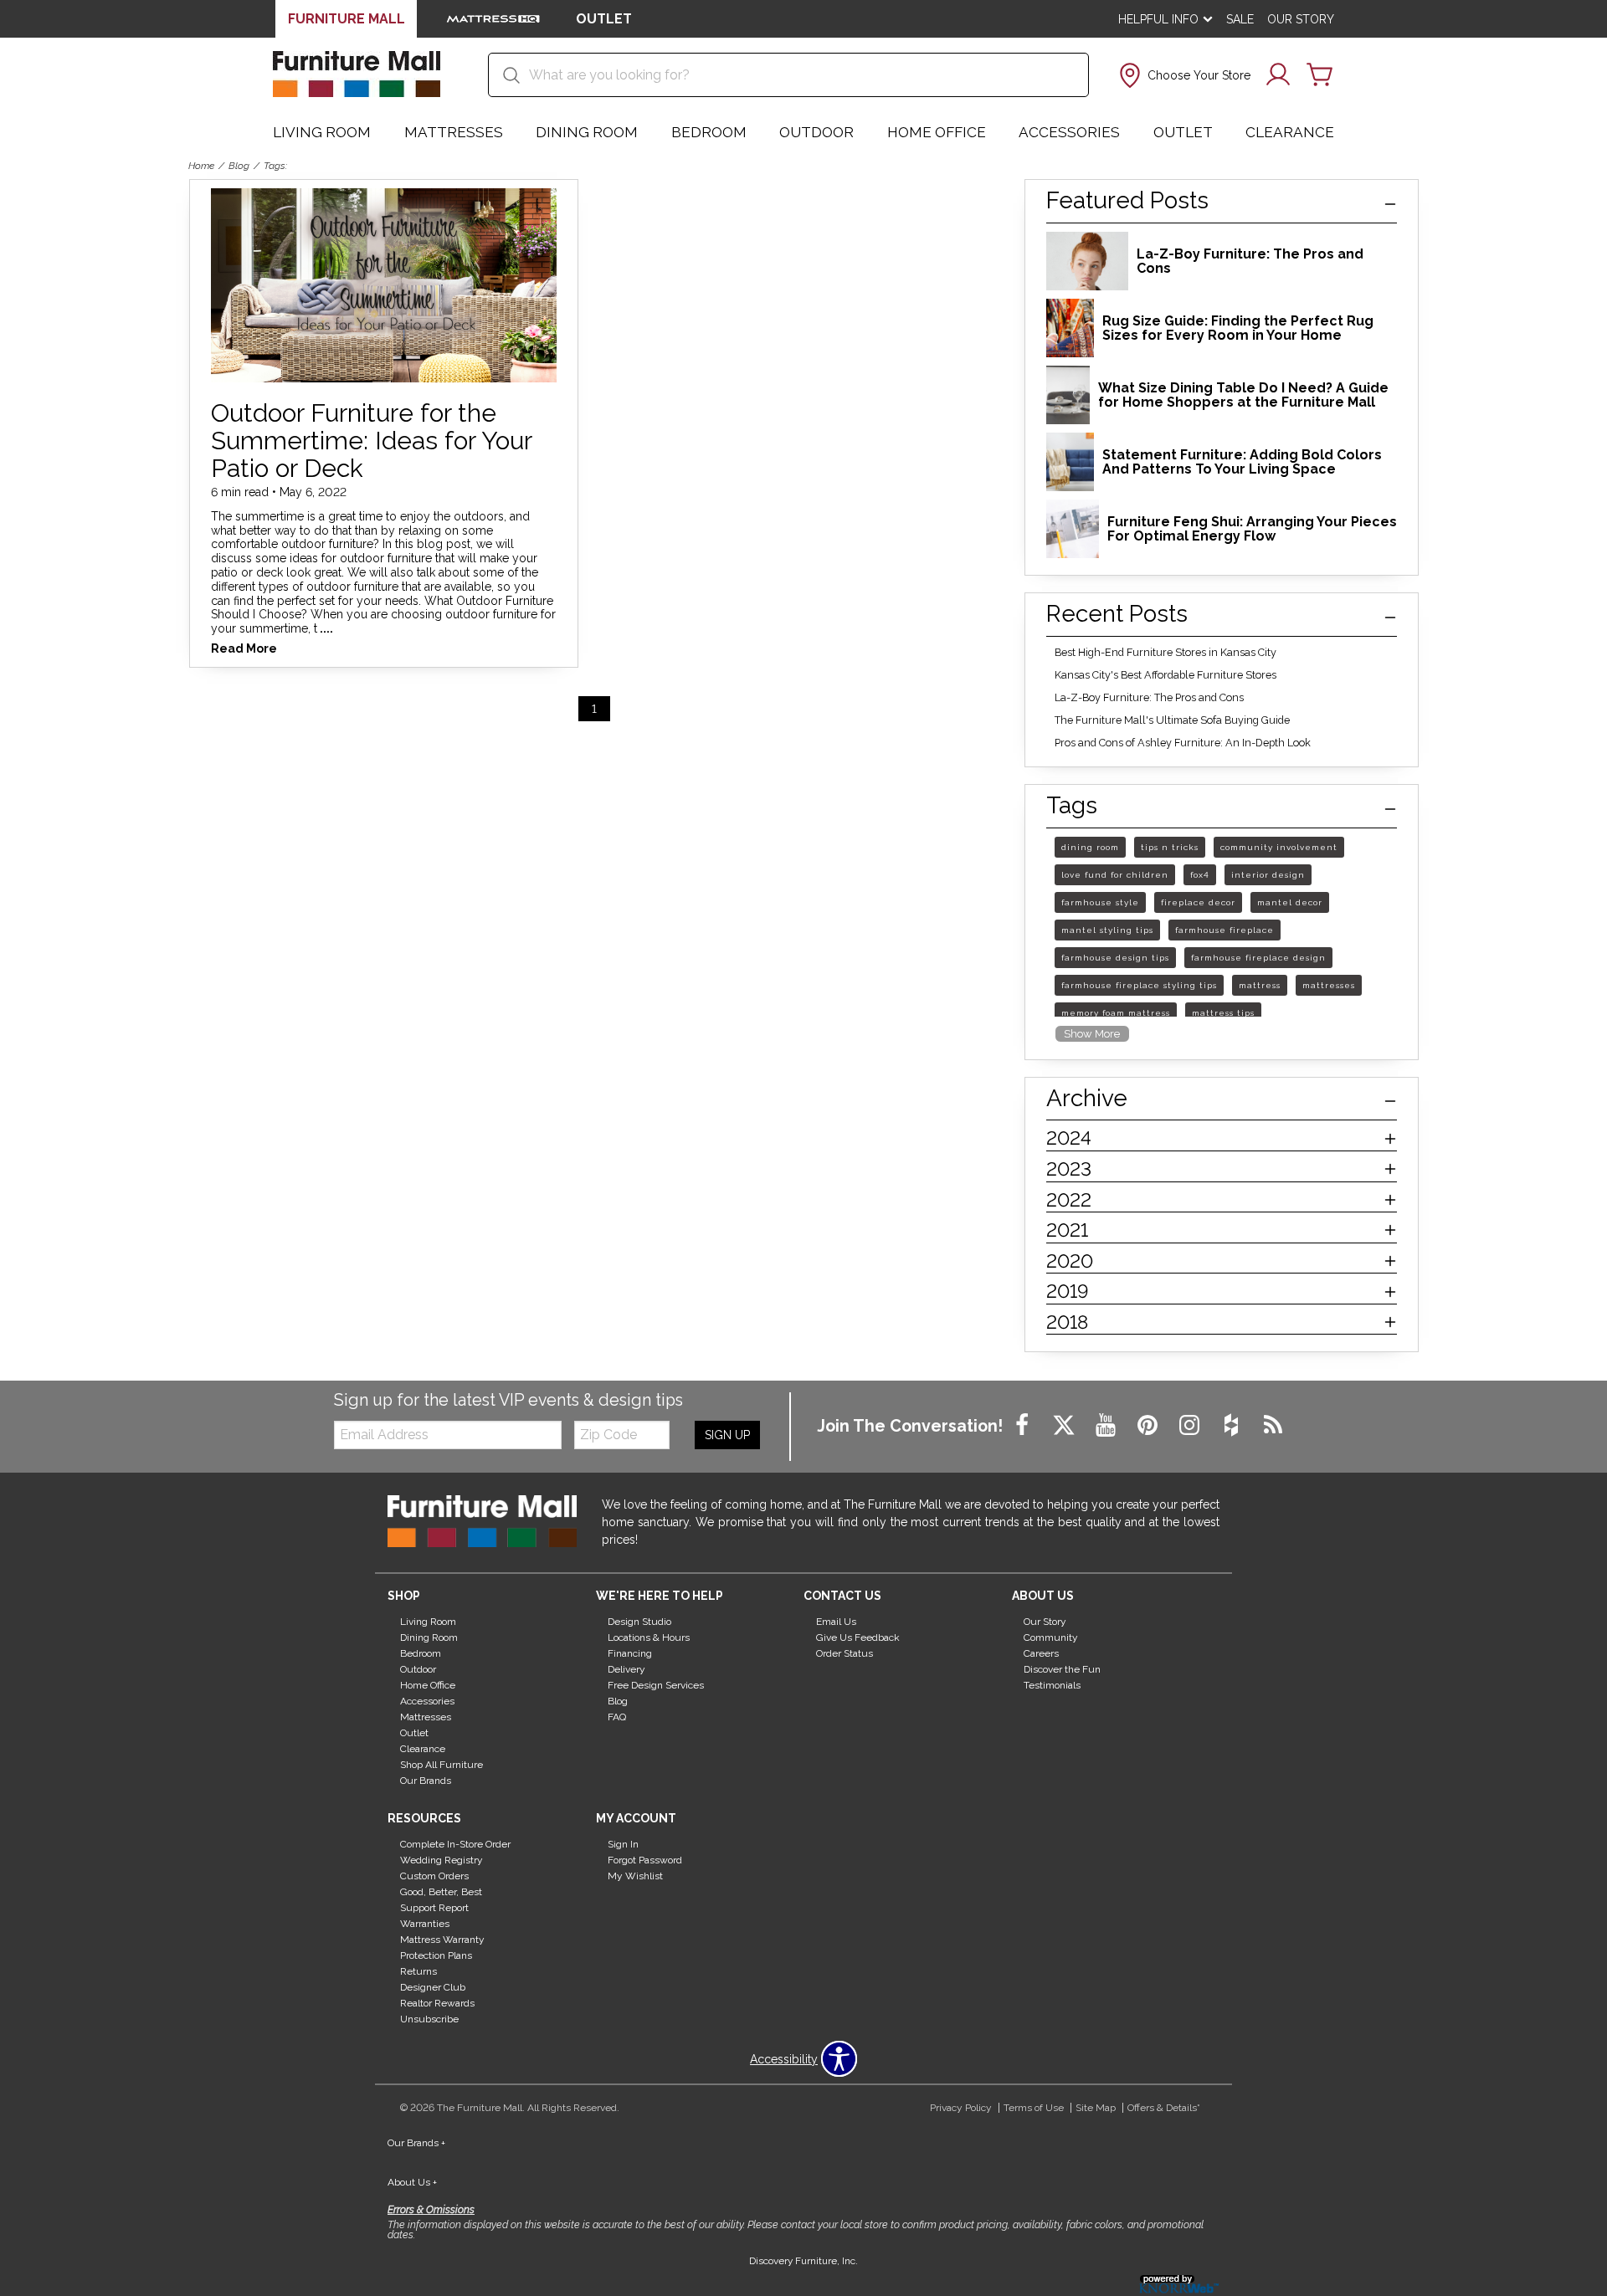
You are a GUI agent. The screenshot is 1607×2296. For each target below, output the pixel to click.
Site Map (1096, 2108)
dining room (1090, 847)
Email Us (836, 1622)
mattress (1260, 985)
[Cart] (1320, 75)
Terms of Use (1034, 2108)
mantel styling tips (1107, 930)
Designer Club (433, 1987)
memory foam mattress (1116, 1013)
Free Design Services (656, 1685)
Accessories (1069, 132)
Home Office (937, 132)
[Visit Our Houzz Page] (1233, 1426)
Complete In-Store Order (455, 1844)
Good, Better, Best (441, 1892)
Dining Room (587, 132)
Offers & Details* (1164, 2108)
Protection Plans (436, 1955)
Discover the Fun (1062, 1669)
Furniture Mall (347, 19)
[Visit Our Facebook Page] (1024, 1426)
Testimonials (1052, 1685)
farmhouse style (1100, 902)
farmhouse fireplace (1225, 930)
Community (1051, 1637)
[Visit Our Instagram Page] (1191, 1426)
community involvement (1279, 847)
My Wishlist (635, 1876)
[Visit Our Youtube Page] (1107, 1426)
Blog (239, 166)
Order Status (845, 1653)
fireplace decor (1198, 902)
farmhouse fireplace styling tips (1139, 985)
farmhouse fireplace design (1258, 958)
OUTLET (604, 19)
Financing (630, 1653)
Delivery (626, 1669)
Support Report (434, 1908)
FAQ (617, 1717)
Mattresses (454, 132)
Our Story (1301, 19)
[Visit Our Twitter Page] (1065, 1426)
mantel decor (1290, 902)
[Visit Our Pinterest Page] (1149, 1426)
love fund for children (1115, 875)
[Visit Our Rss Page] (1273, 1426)
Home (201, 166)
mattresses (1329, 985)
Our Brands (426, 1781)
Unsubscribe (429, 2019)
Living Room (322, 132)
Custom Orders (434, 1876)
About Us (412, 2182)
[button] (1183, 75)
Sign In (623, 1844)
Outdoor (816, 132)
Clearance (1290, 132)
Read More (244, 649)
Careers (1041, 1653)
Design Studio (639, 1622)
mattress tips (1223, 1013)
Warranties (425, 1924)
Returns (418, 1971)
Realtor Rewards (437, 2003)
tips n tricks (1170, 847)
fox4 (1200, 875)
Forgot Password (645, 1860)
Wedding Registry (442, 1860)
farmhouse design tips (1115, 958)
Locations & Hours (649, 1637)
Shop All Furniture (442, 1765)
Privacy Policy (961, 2108)
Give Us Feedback (858, 1637)
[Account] (1278, 75)
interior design (1268, 875)
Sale (1240, 19)
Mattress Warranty (442, 1940)
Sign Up (727, 1435)
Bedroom (709, 132)
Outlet (1183, 132)
